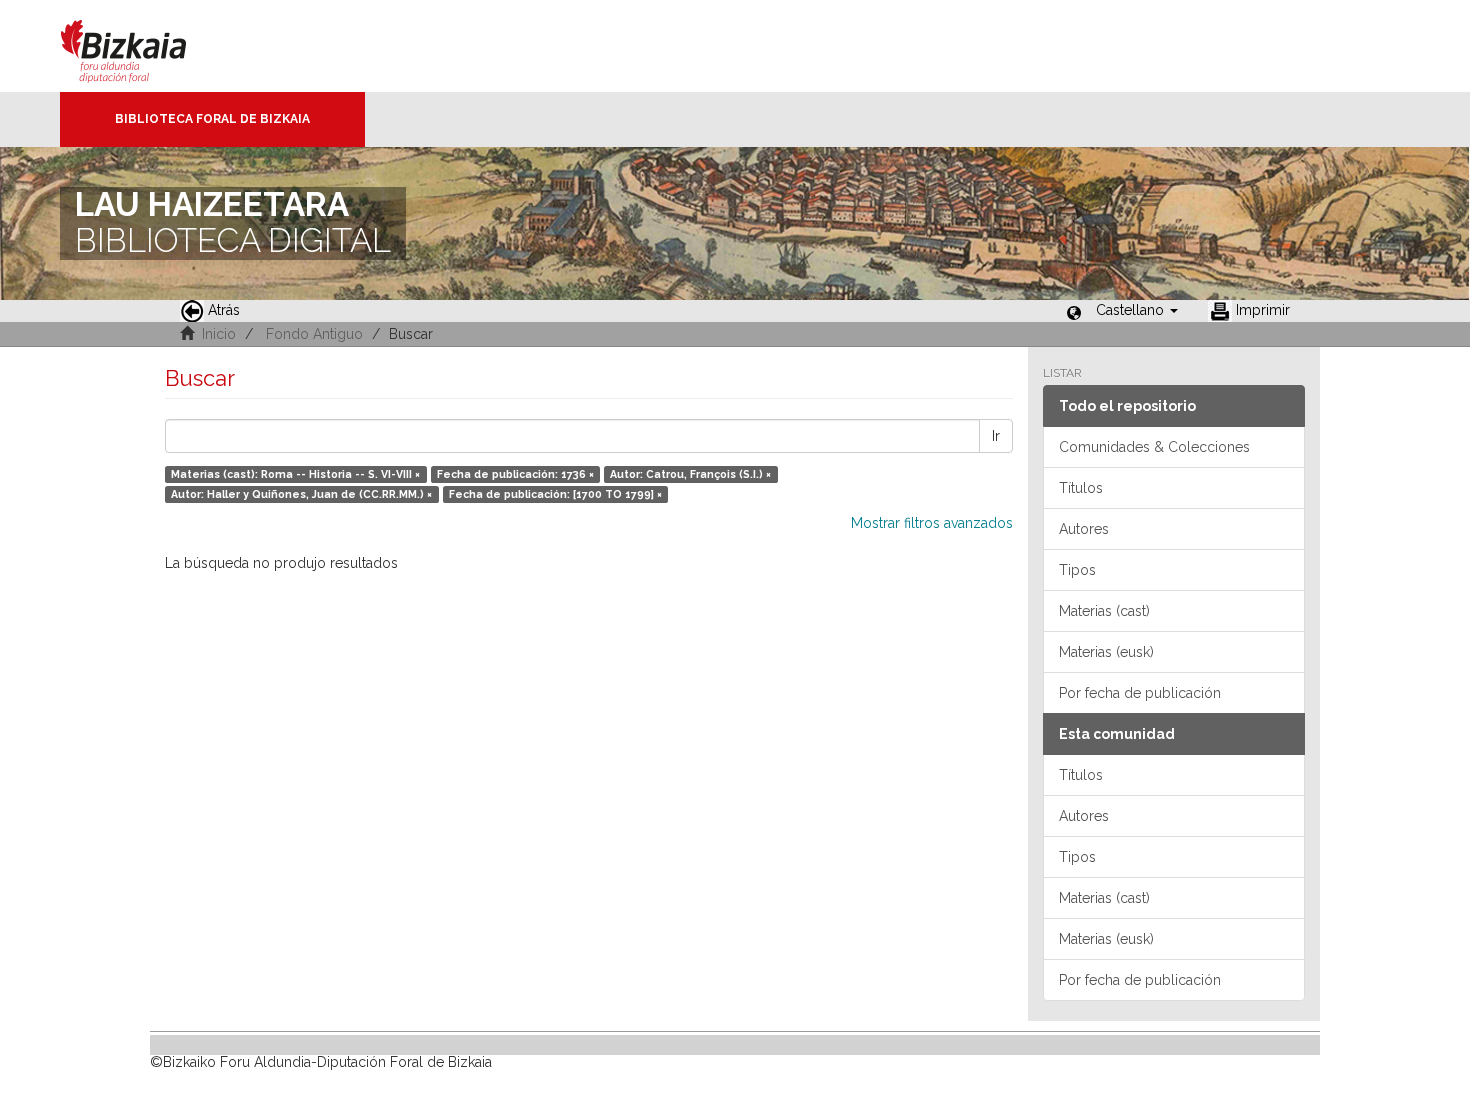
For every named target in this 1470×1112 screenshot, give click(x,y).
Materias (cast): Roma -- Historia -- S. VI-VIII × (295, 474)
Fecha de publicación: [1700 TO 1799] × (555, 494)
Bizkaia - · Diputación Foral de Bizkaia (144, 46)
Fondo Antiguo (314, 334)
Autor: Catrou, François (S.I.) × (690, 474)
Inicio (219, 334)
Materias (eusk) (1106, 652)
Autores (1084, 529)
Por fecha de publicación (1140, 693)
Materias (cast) (1104, 611)
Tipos (1077, 570)
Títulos (1081, 488)
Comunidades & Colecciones (1154, 447)
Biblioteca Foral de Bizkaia (212, 119)
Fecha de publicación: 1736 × (515, 474)
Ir (996, 436)
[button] (1137, 310)
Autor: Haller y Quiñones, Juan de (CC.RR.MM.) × (301, 494)
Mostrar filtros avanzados (932, 523)
